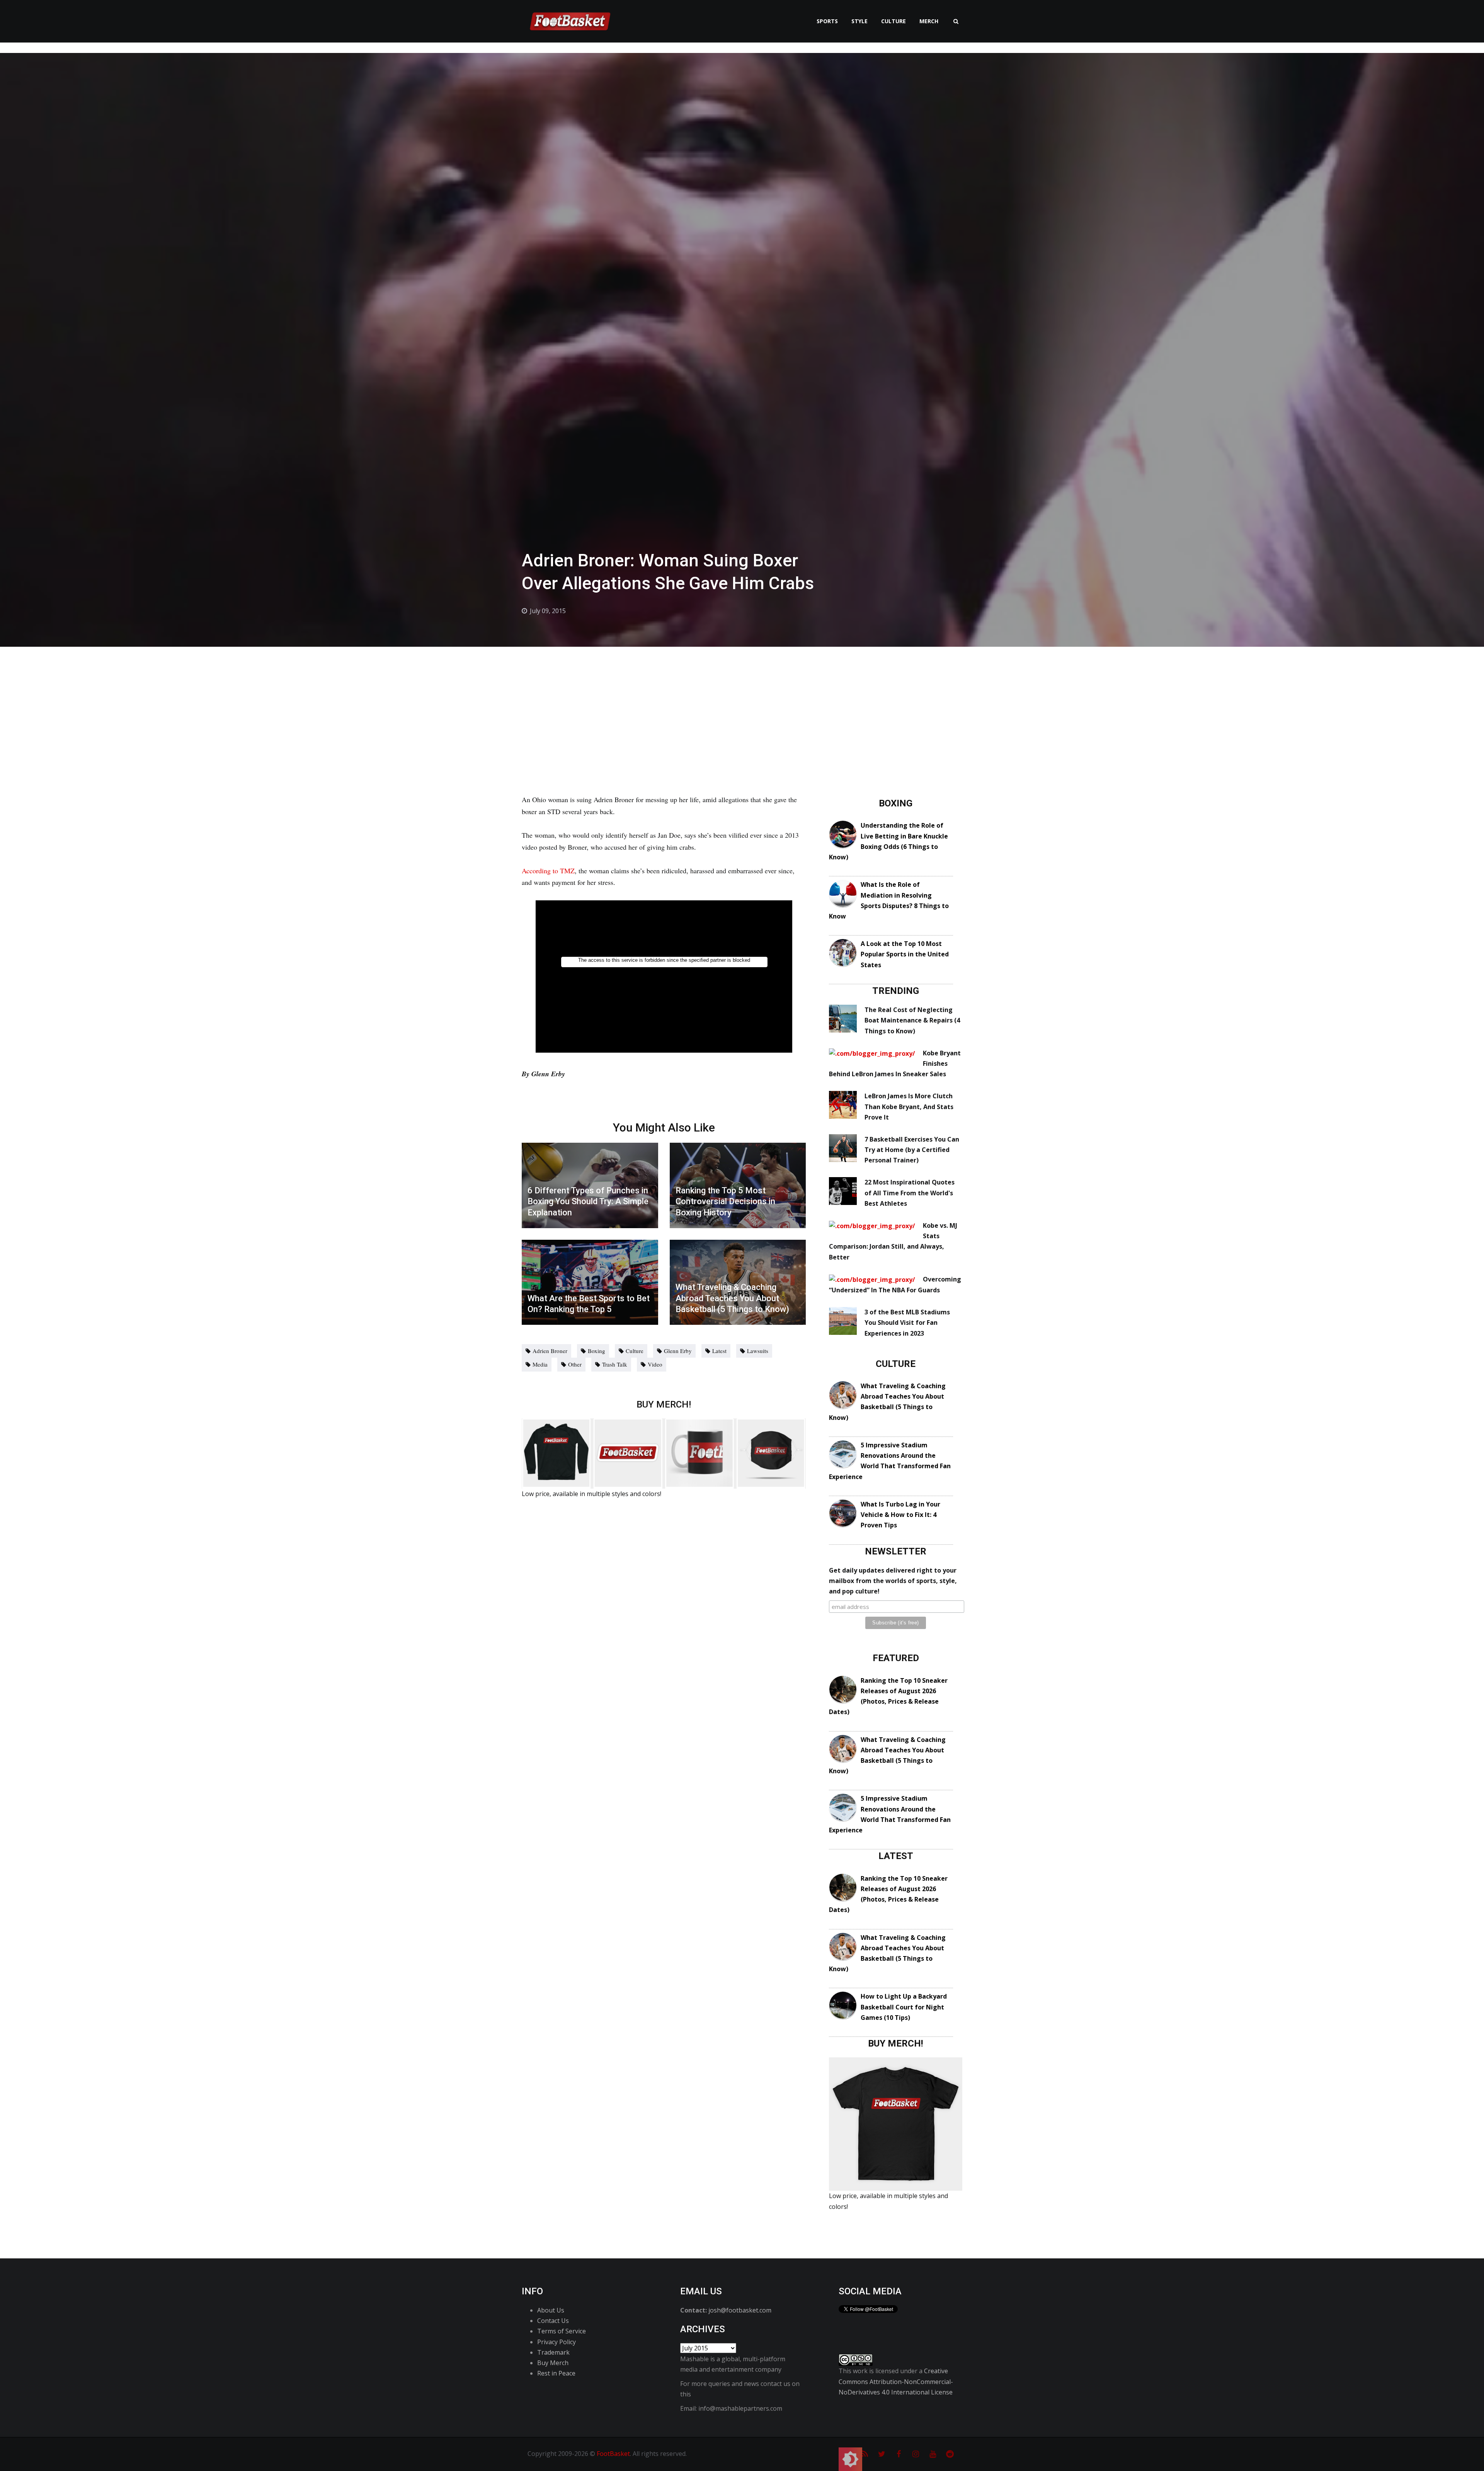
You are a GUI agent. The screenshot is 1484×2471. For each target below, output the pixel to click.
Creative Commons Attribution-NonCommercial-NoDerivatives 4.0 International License (896, 2381)
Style (859, 21)
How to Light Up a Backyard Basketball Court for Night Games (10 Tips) (904, 2007)
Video (655, 1364)
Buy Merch (553, 2363)
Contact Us (553, 2321)
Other (575, 1364)
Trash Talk (615, 1364)
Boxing (596, 1351)
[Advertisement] (742, 705)
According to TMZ (548, 871)
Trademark (553, 2352)
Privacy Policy (556, 2342)
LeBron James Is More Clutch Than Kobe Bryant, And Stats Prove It (909, 1106)
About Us (551, 2310)
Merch (929, 21)
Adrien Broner (550, 1351)
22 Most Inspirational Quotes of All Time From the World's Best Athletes (910, 1193)
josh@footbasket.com (740, 2310)
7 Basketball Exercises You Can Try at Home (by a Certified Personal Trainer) (912, 1150)
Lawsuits (758, 1351)
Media (540, 1364)
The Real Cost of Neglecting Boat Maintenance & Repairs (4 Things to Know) (912, 1020)
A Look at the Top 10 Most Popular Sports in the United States (905, 954)
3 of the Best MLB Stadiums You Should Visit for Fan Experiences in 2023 (907, 1322)
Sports (827, 21)
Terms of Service (562, 2331)
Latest (719, 1351)
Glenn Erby (678, 1351)
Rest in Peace (556, 2373)
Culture (893, 21)
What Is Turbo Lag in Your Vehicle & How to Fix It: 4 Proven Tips (900, 1515)
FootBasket (613, 2454)
